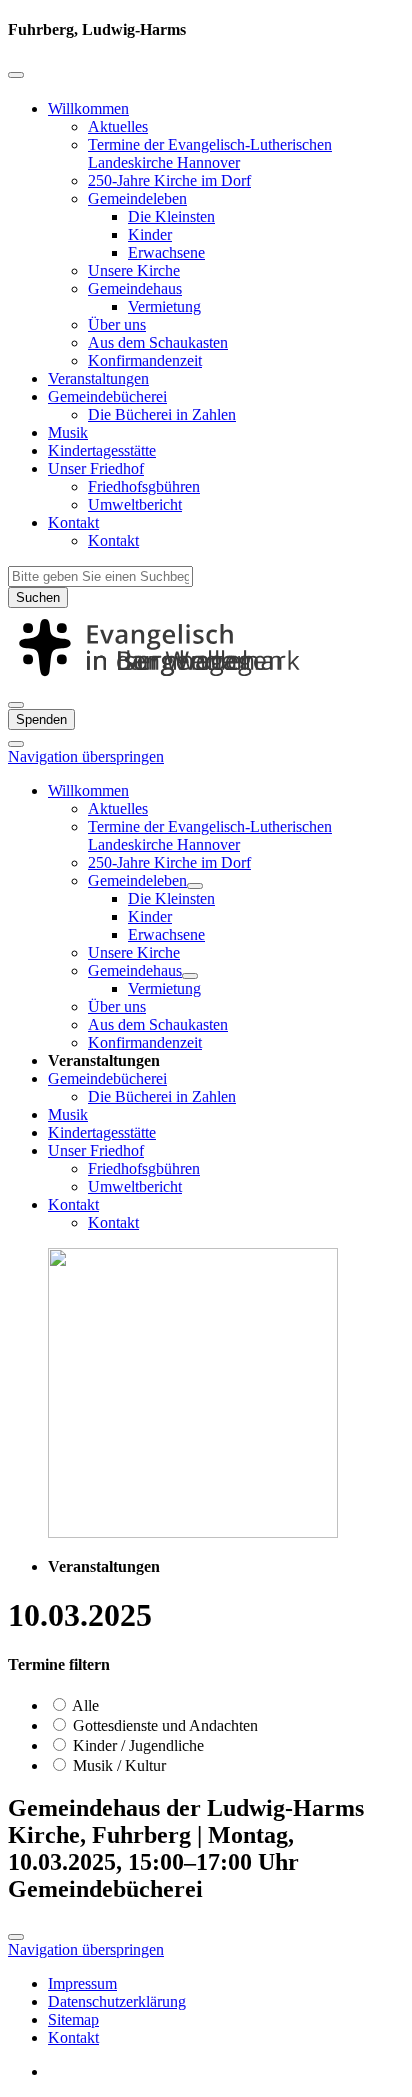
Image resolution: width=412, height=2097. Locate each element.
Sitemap (73, 2019)
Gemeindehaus (135, 288)
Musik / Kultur (117, 1765)
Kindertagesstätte (102, 450)
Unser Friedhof (96, 468)
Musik (68, 432)
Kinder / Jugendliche (136, 1745)
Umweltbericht (135, 504)
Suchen (38, 597)
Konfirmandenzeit (145, 360)
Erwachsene (166, 252)
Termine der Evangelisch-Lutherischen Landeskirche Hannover (210, 153)
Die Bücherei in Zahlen (162, 414)
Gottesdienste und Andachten (163, 1725)
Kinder (150, 234)
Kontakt (73, 522)
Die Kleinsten (171, 216)
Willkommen (88, 108)
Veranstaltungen (98, 378)
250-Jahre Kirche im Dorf (169, 180)
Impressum (82, 1983)
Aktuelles (118, 126)
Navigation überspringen (86, 756)
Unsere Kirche (134, 270)
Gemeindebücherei (107, 396)
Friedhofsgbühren (144, 486)
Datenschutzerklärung (117, 2001)
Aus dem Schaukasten (158, 342)
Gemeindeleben (137, 198)
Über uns (117, 324)
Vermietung (164, 306)
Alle (84, 1705)
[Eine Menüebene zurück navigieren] (16, 75)
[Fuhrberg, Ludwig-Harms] (206, 681)
